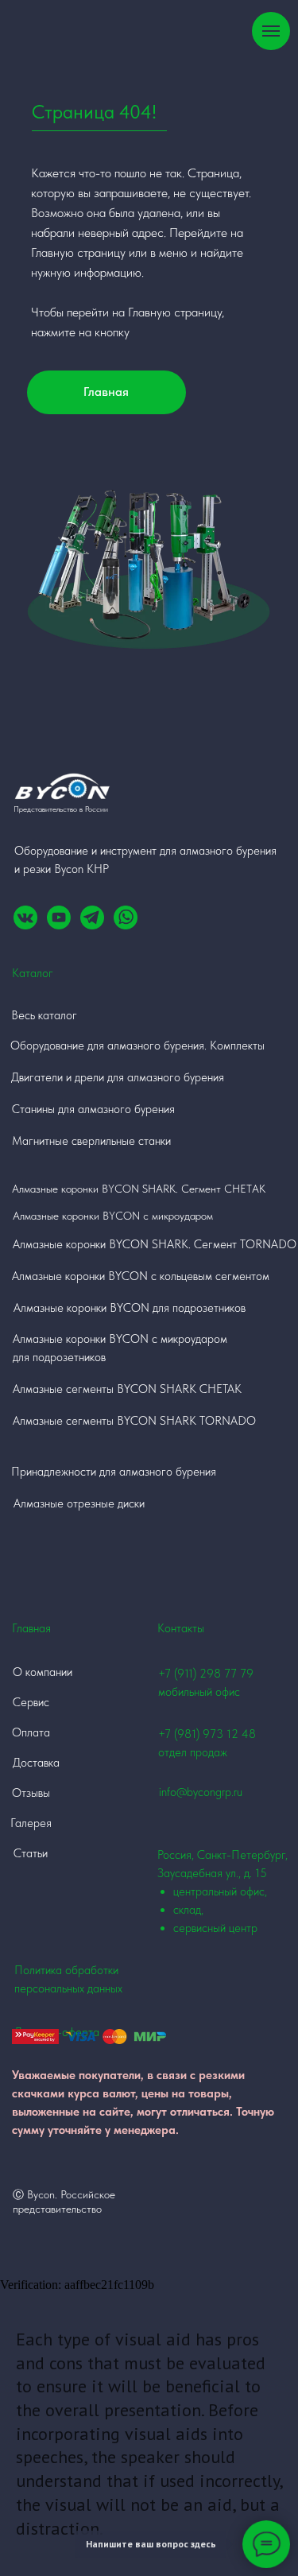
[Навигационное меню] (271, 31)
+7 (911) (179, 1674)
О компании (43, 1672)
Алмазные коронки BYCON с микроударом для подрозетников (120, 1348)
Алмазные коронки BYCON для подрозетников (130, 1308)
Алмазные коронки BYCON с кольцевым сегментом (141, 1276)
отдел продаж (193, 1752)
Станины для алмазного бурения (93, 1109)
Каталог (33, 973)
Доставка (36, 1763)
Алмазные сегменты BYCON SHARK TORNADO (134, 1421)
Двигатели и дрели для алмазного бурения (118, 1077)
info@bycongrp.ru (201, 1792)
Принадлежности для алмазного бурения (114, 1472)
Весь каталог (44, 1015)
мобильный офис (199, 1692)
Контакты (181, 1628)
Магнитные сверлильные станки (91, 1141)
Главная (106, 392)
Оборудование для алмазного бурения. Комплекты (137, 1046)
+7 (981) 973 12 (198, 1734)
